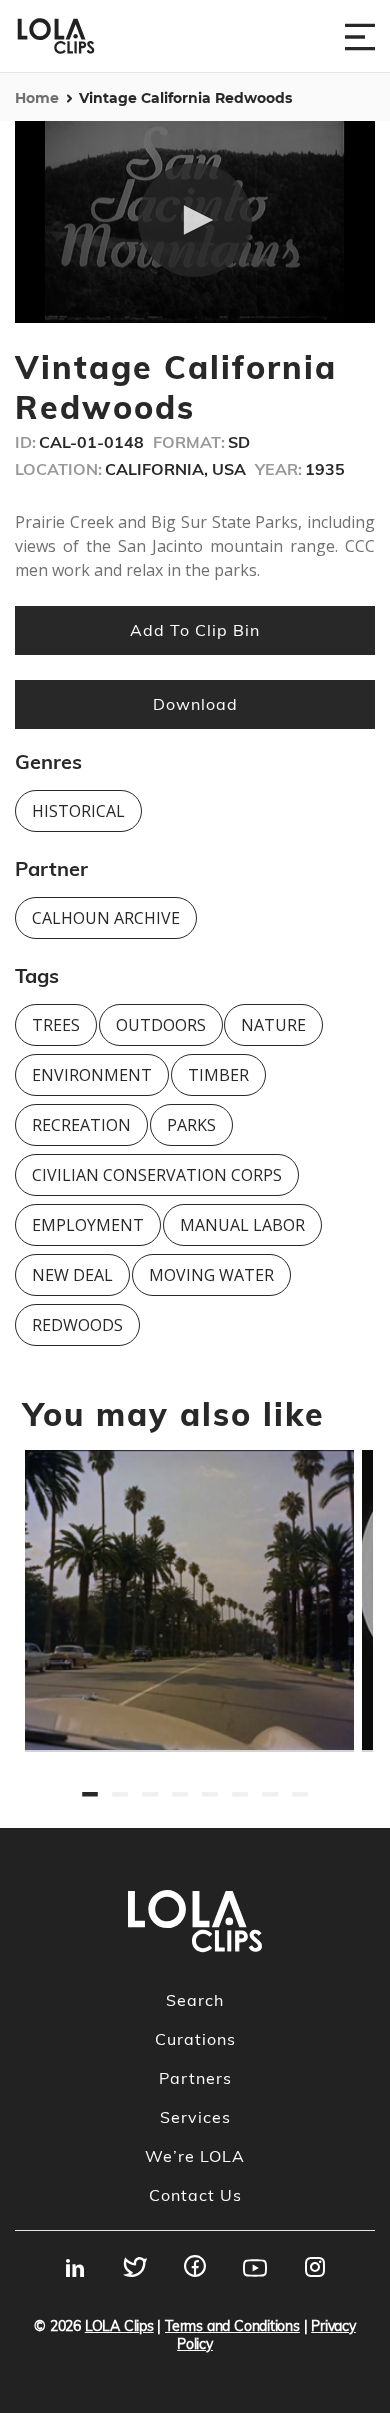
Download (195, 704)
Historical (78, 811)
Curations (195, 2039)
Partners (195, 2078)
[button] (195, 220)
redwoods (77, 1325)
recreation (81, 1125)
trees (56, 1025)
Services (195, 2117)
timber (218, 1075)
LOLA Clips (119, 2326)
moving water (211, 1275)
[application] (195, 222)
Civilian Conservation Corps (157, 1175)
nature (273, 1025)
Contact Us (195, 2195)
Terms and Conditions (232, 2326)
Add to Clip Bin (195, 630)
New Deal (72, 1275)
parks (191, 1125)
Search (195, 2000)
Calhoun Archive (106, 918)
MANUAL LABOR (242, 1225)
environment (92, 1075)
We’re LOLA (195, 2156)
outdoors (161, 1025)
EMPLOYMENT (88, 1225)
